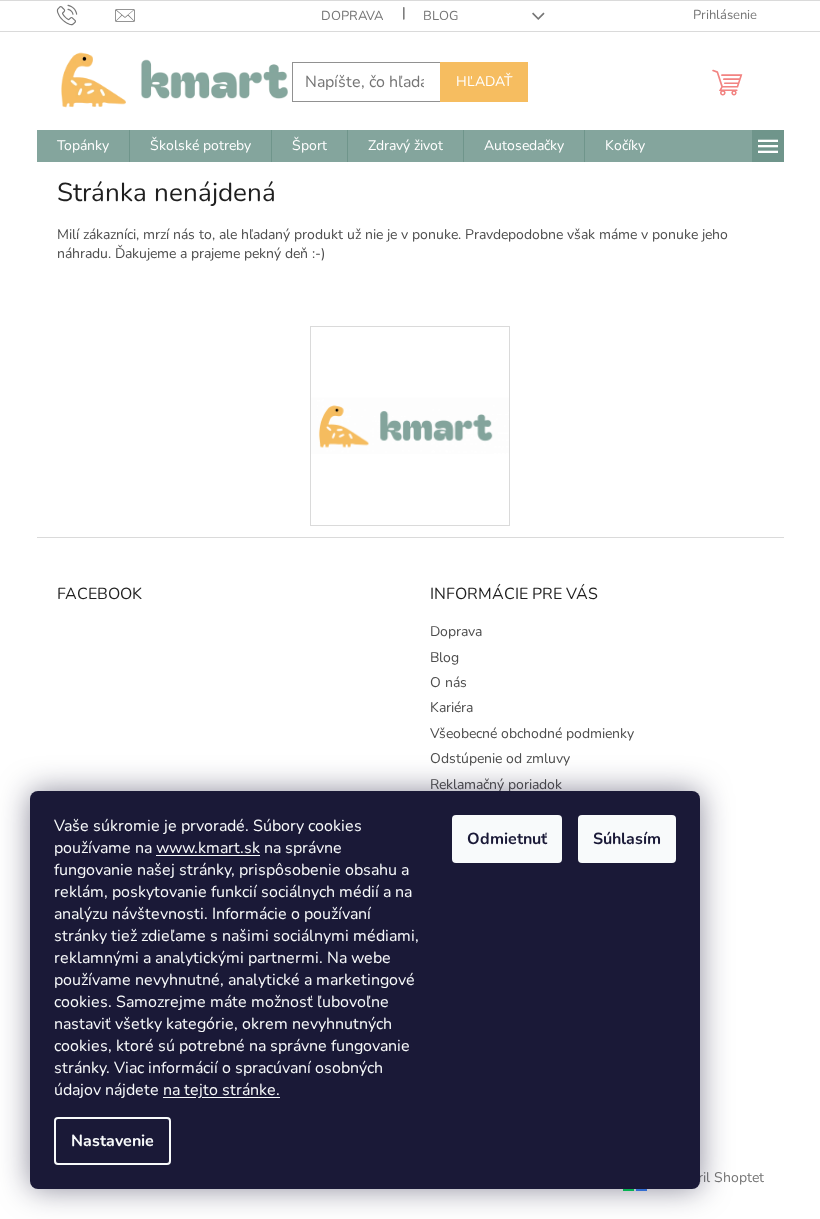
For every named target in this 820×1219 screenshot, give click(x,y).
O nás (448, 682)
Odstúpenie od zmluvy (500, 758)
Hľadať (484, 81)
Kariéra (451, 707)
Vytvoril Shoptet (712, 1177)
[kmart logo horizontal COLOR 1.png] (410, 354)
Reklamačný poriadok (496, 784)
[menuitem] (83, 146)
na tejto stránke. (221, 1090)
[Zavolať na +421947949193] (86, 15)
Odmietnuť (507, 839)
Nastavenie (112, 1141)
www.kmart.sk (208, 848)
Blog (440, 16)
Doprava (352, 16)
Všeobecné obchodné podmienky (532, 733)
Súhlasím (627, 839)
